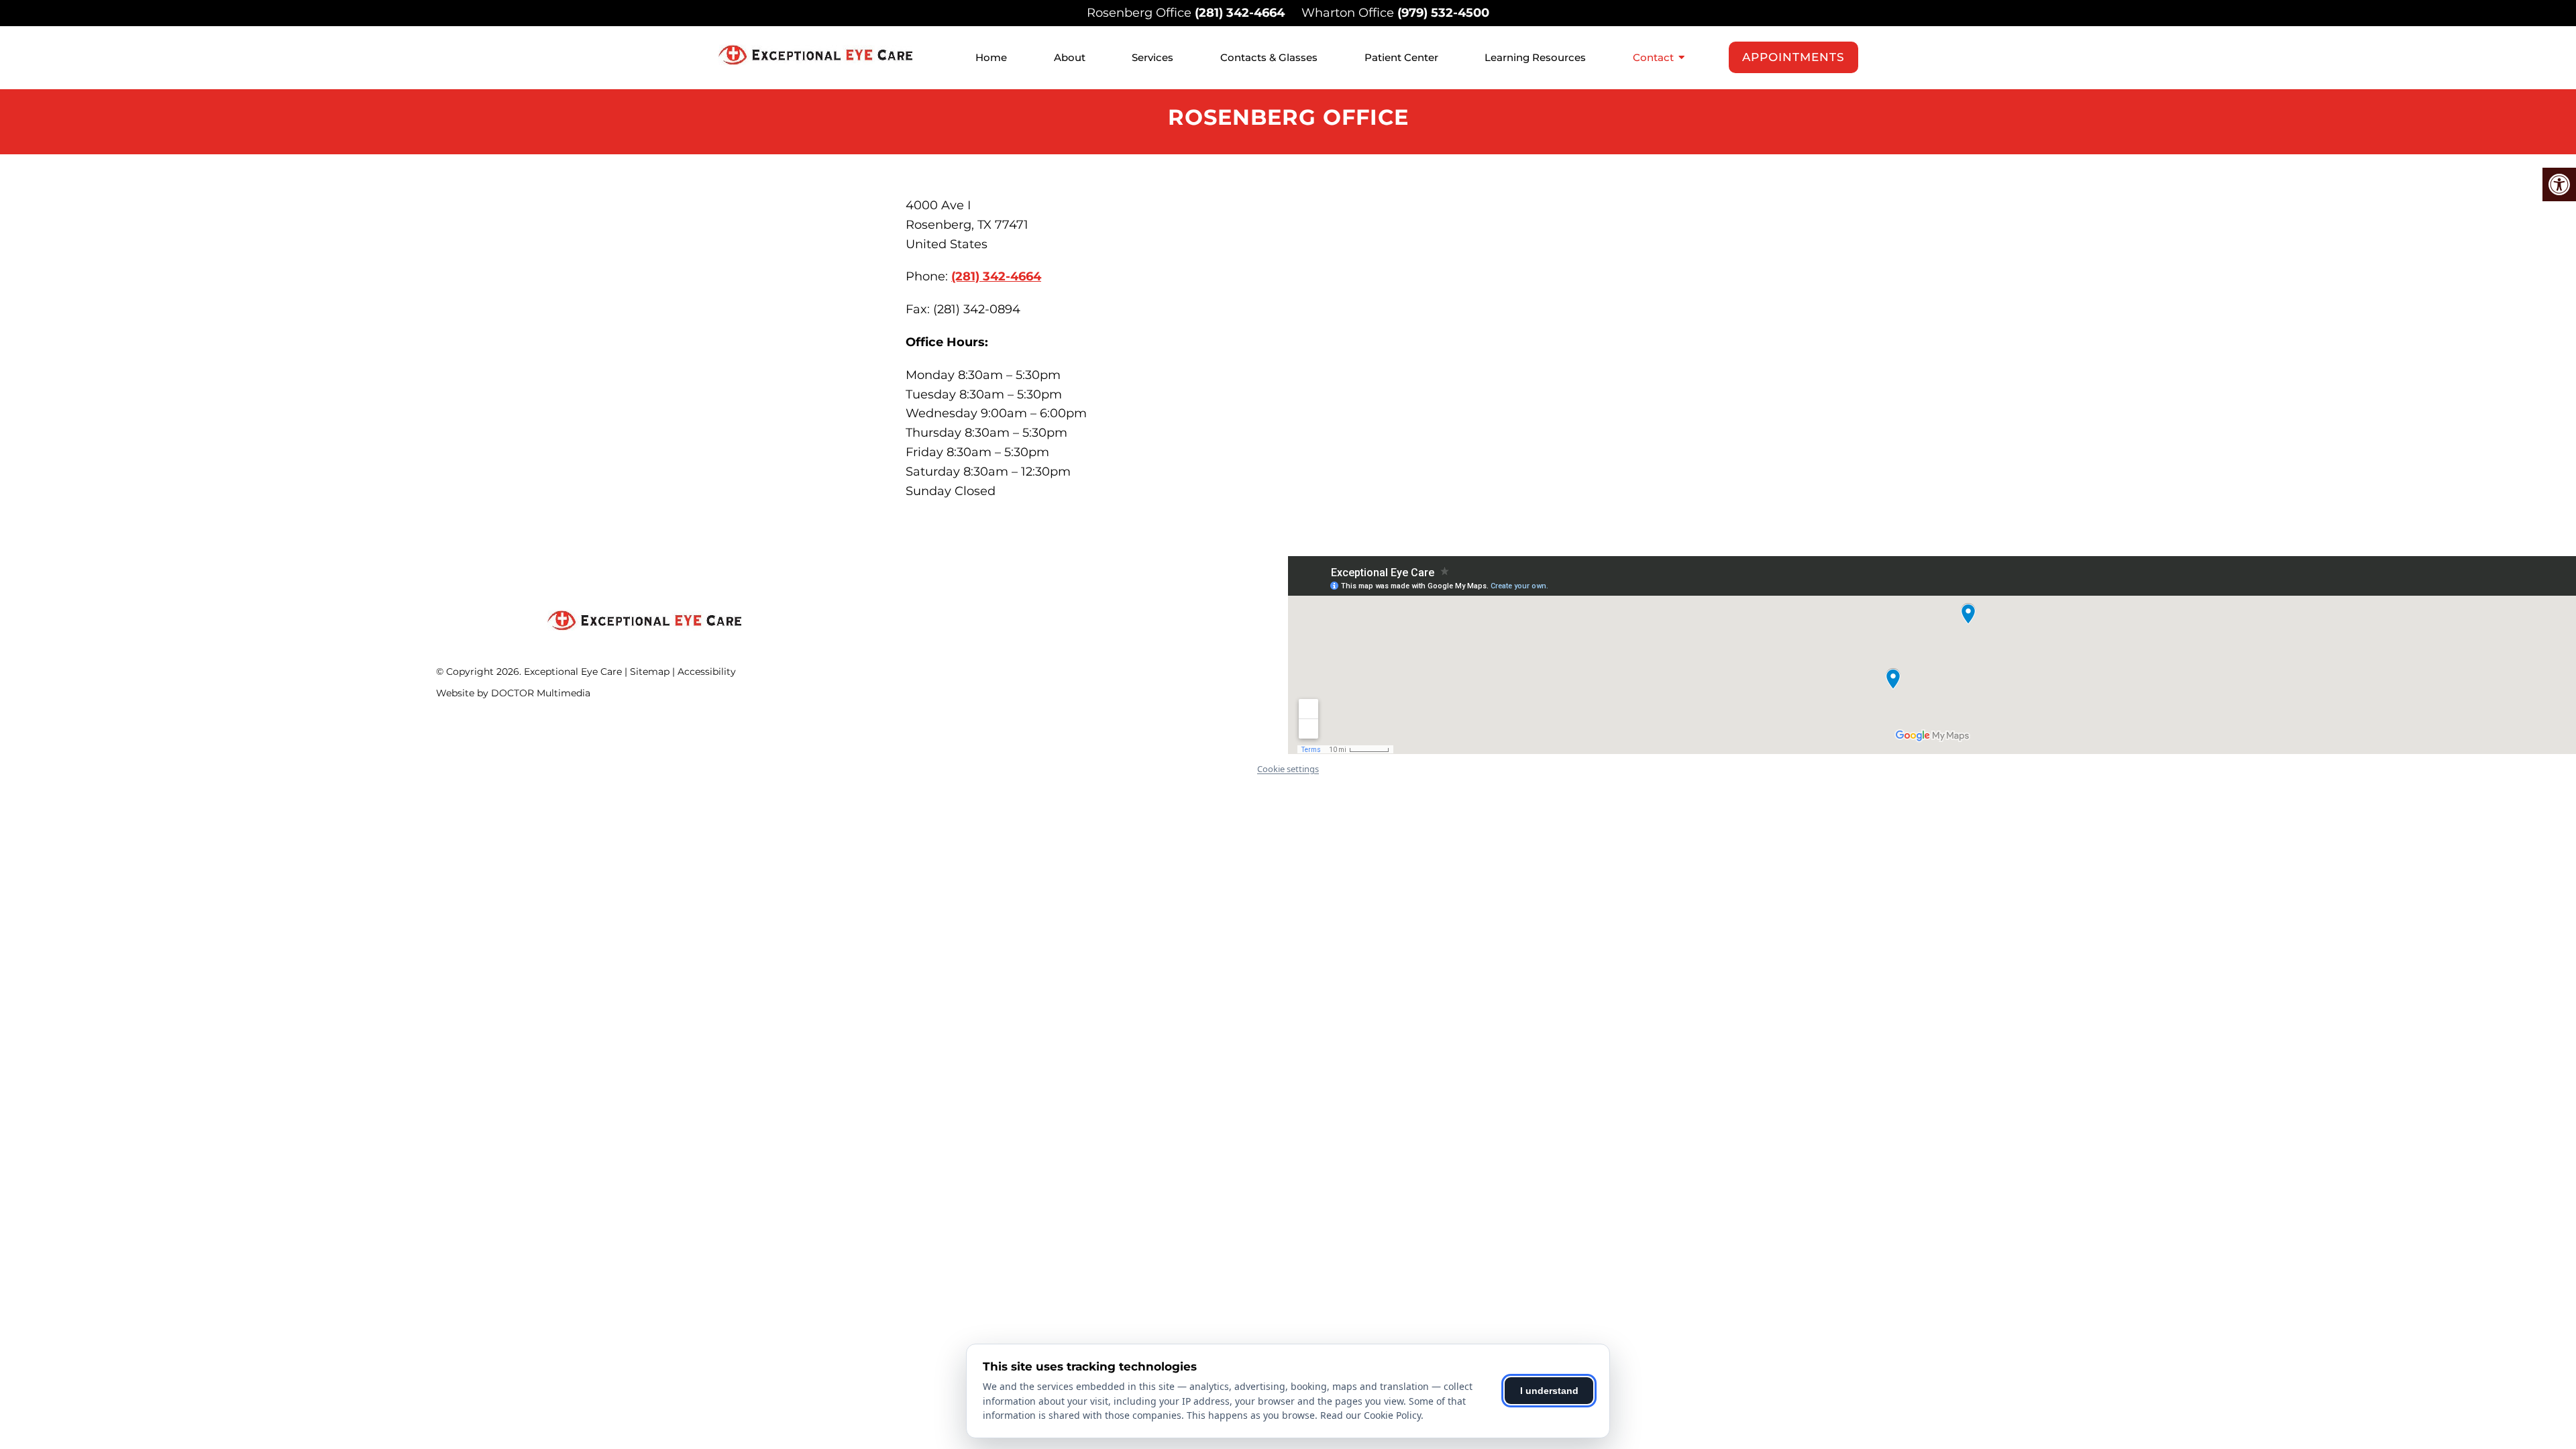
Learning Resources (1535, 57)
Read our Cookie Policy (1371, 1415)
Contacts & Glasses (1269, 57)
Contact (1653, 57)
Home (991, 57)
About (1070, 57)
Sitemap (650, 672)
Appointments (1793, 57)
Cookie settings (1288, 769)
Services (1152, 57)
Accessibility (707, 672)
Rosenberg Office (1141, 13)
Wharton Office (1349, 13)
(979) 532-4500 (1443, 13)
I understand (1549, 1391)
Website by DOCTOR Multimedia (513, 693)
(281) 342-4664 (1240, 13)
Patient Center (1401, 57)
